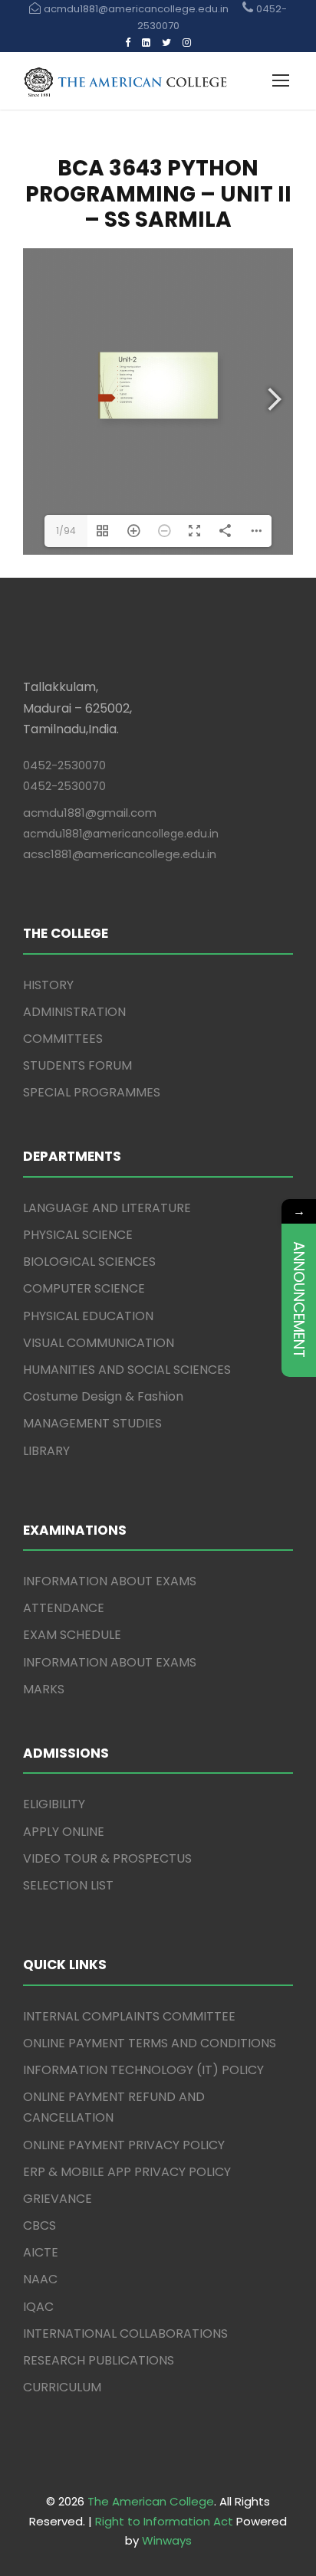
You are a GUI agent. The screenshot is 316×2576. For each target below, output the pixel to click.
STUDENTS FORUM (77, 1065)
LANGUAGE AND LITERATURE (107, 1208)
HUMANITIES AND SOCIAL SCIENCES (127, 1370)
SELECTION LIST (68, 1885)
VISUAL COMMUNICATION (99, 1343)
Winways (167, 2540)
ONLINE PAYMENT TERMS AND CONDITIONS (150, 2043)
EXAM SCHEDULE (72, 1635)
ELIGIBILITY (54, 1804)
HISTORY (48, 985)
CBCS (39, 2225)
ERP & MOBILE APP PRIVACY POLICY (127, 2172)
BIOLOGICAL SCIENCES (89, 1262)
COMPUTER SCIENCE (84, 1288)
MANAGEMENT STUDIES (92, 1423)
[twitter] (166, 43)
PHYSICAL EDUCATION (88, 1316)
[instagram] (187, 43)
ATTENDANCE (64, 1608)
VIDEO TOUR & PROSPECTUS (107, 1858)
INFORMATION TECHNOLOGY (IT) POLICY (143, 2070)
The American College (151, 2501)
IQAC (38, 2307)
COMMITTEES (63, 1039)
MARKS (44, 1689)
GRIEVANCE (58, 2199)
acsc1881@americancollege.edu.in (120, 854)
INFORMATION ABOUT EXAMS (110, 1581)
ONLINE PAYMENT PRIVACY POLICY (124, 2145)
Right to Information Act (164, 2521)
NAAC (40, 2279)
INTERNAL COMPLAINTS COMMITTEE (129, 2016)
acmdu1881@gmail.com (90, 813)
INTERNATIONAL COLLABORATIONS (125, 2333)
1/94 (66, 531)
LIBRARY (46, 1451)
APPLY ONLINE (64, 1832)
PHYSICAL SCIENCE (78, 1235)
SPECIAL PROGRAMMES (92, 1092)
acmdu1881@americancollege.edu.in (121, 834)
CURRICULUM (62, 2387)
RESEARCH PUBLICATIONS (99, 2360)
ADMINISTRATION (74, 1012)
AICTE (41, 2252)
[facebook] (128, 43)
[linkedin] (146, 43)
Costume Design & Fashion (103, 1396)
